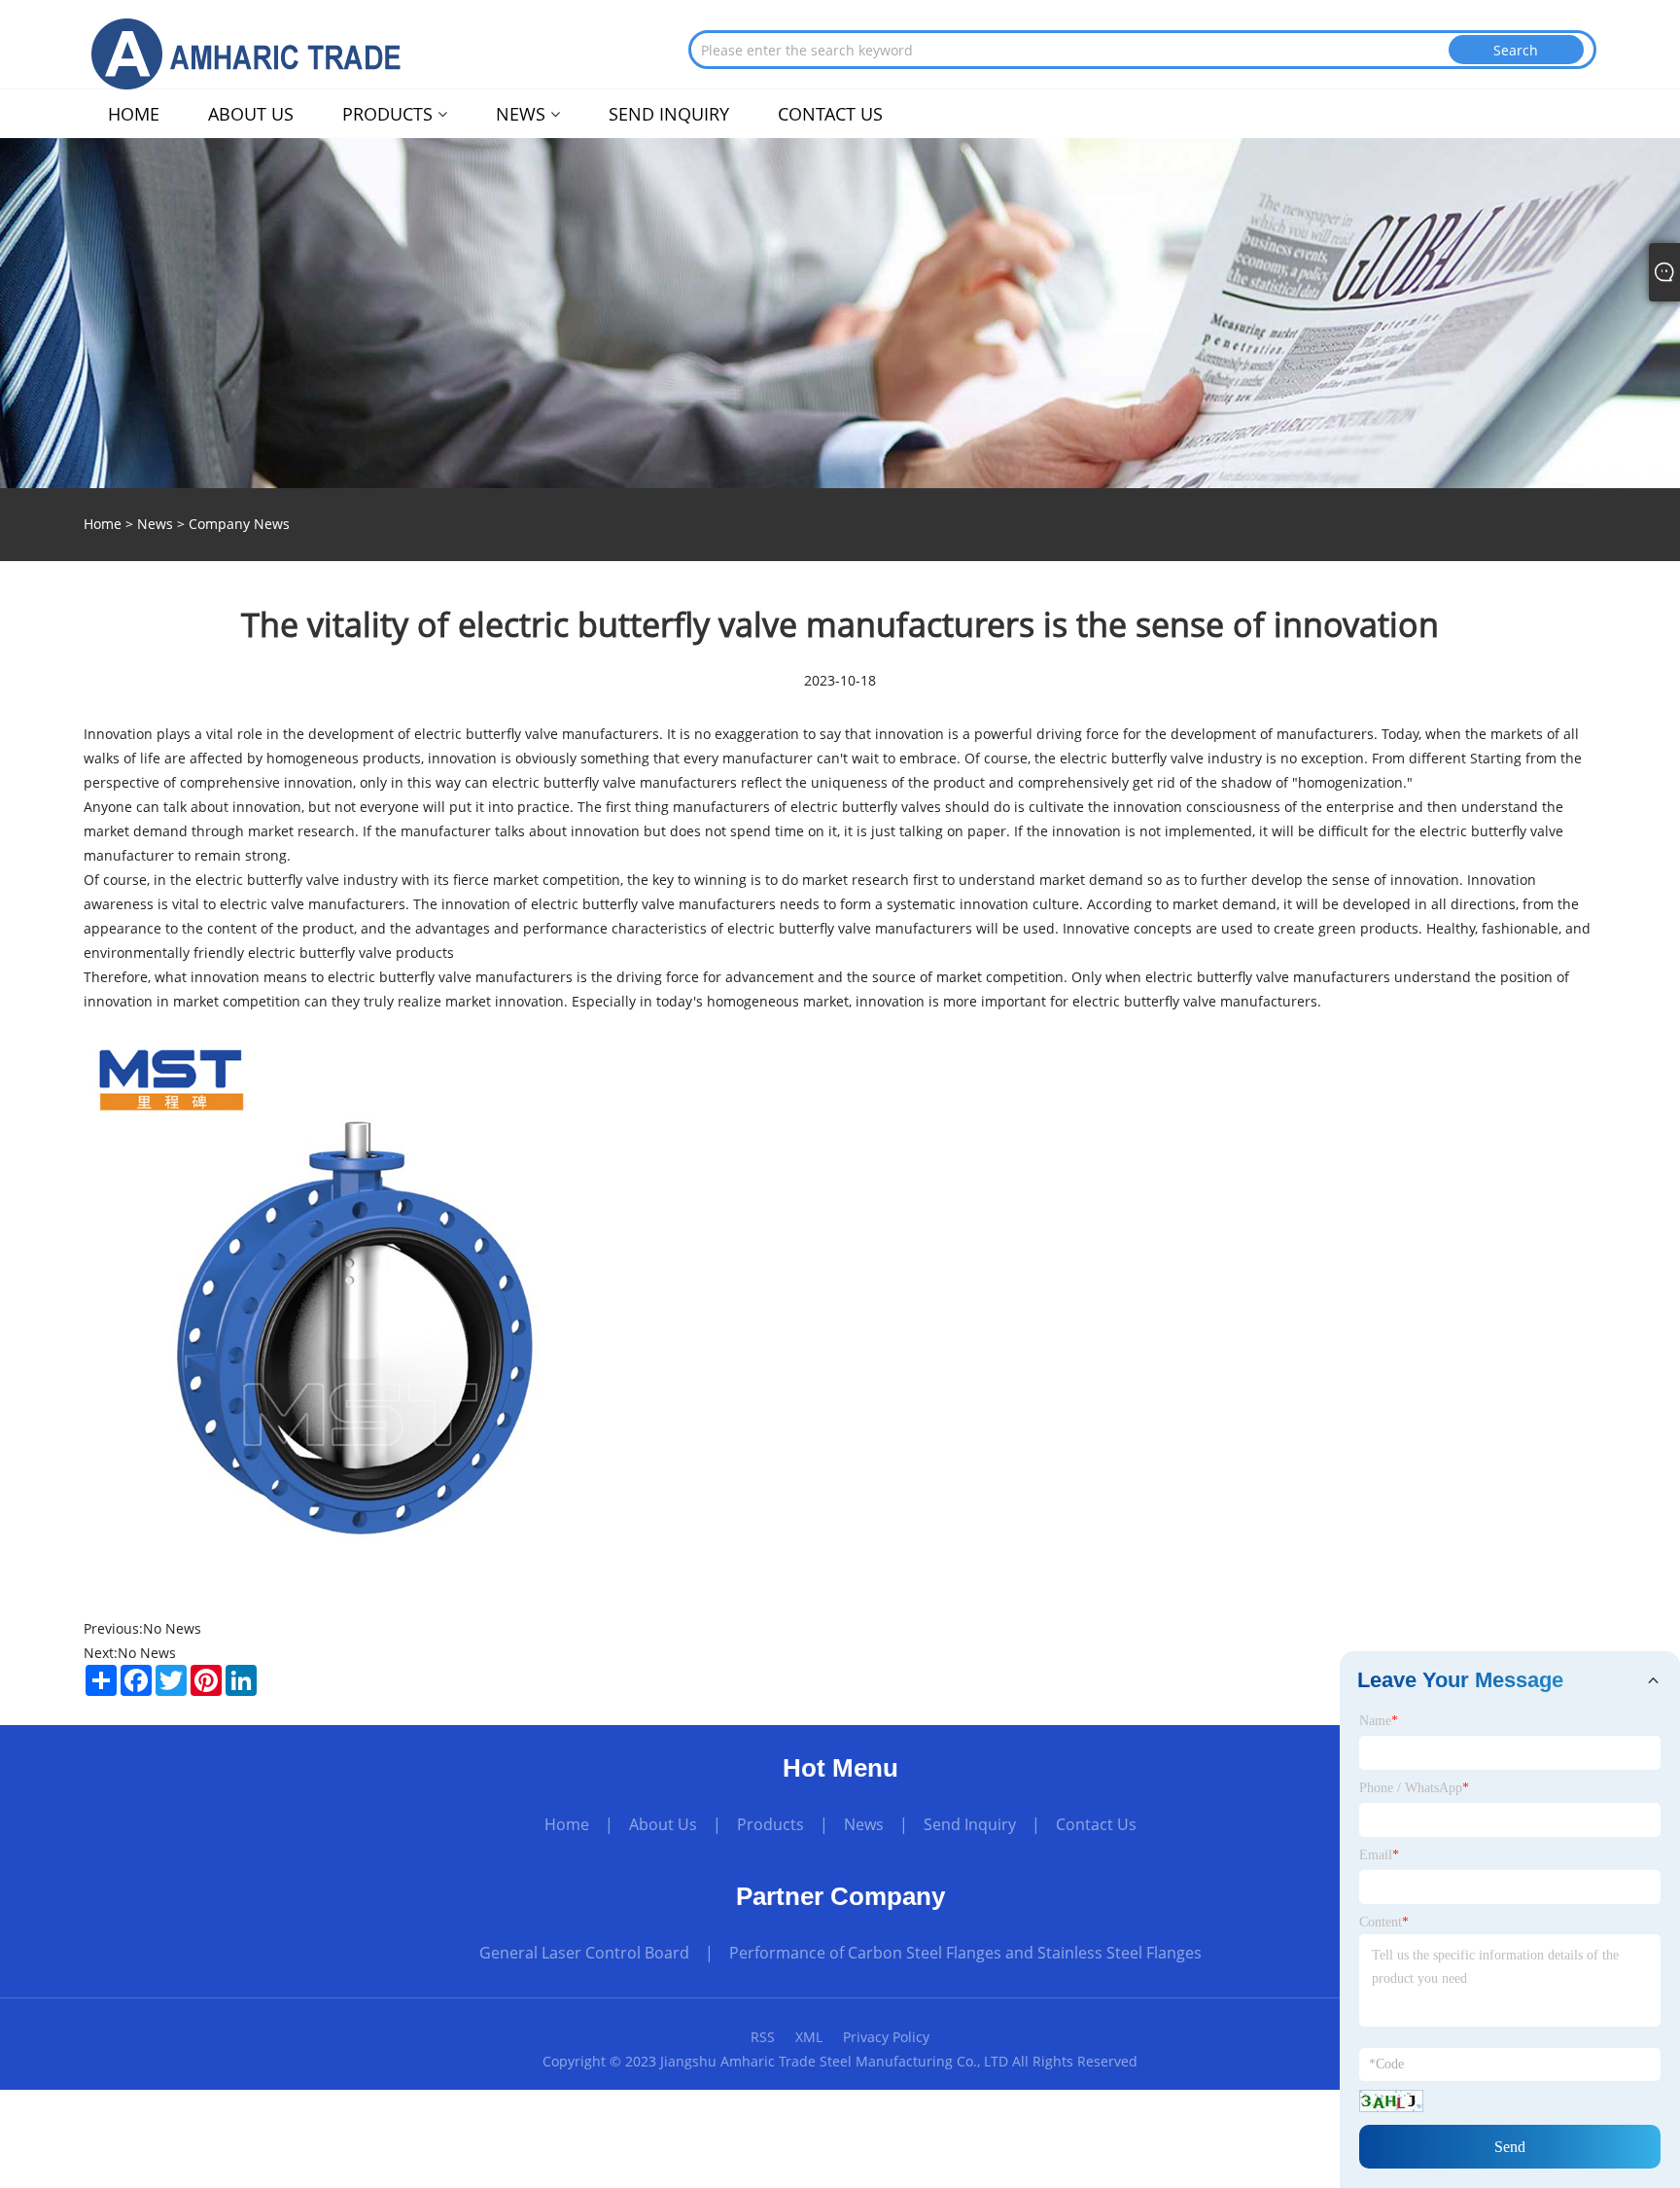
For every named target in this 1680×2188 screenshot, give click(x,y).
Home (567, 1824)
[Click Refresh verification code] (1391, 2101)
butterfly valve (512, 734)
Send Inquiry (970, 1824)
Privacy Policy (886, 2037)
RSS (763, 2037)
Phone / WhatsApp (1414, 1788)
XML (809, 2037)
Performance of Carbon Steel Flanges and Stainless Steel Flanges (965, 1953)
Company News (239, 524)
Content (1384, 1922)
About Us (663, 1824)
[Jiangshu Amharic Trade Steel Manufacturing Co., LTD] (259, 53)
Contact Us (1096, 1824)
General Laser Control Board (584, 1953)
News (155, 524)
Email (1379, 1855)
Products (770, 1824)
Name (1379, 1721)
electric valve (262, 904)
